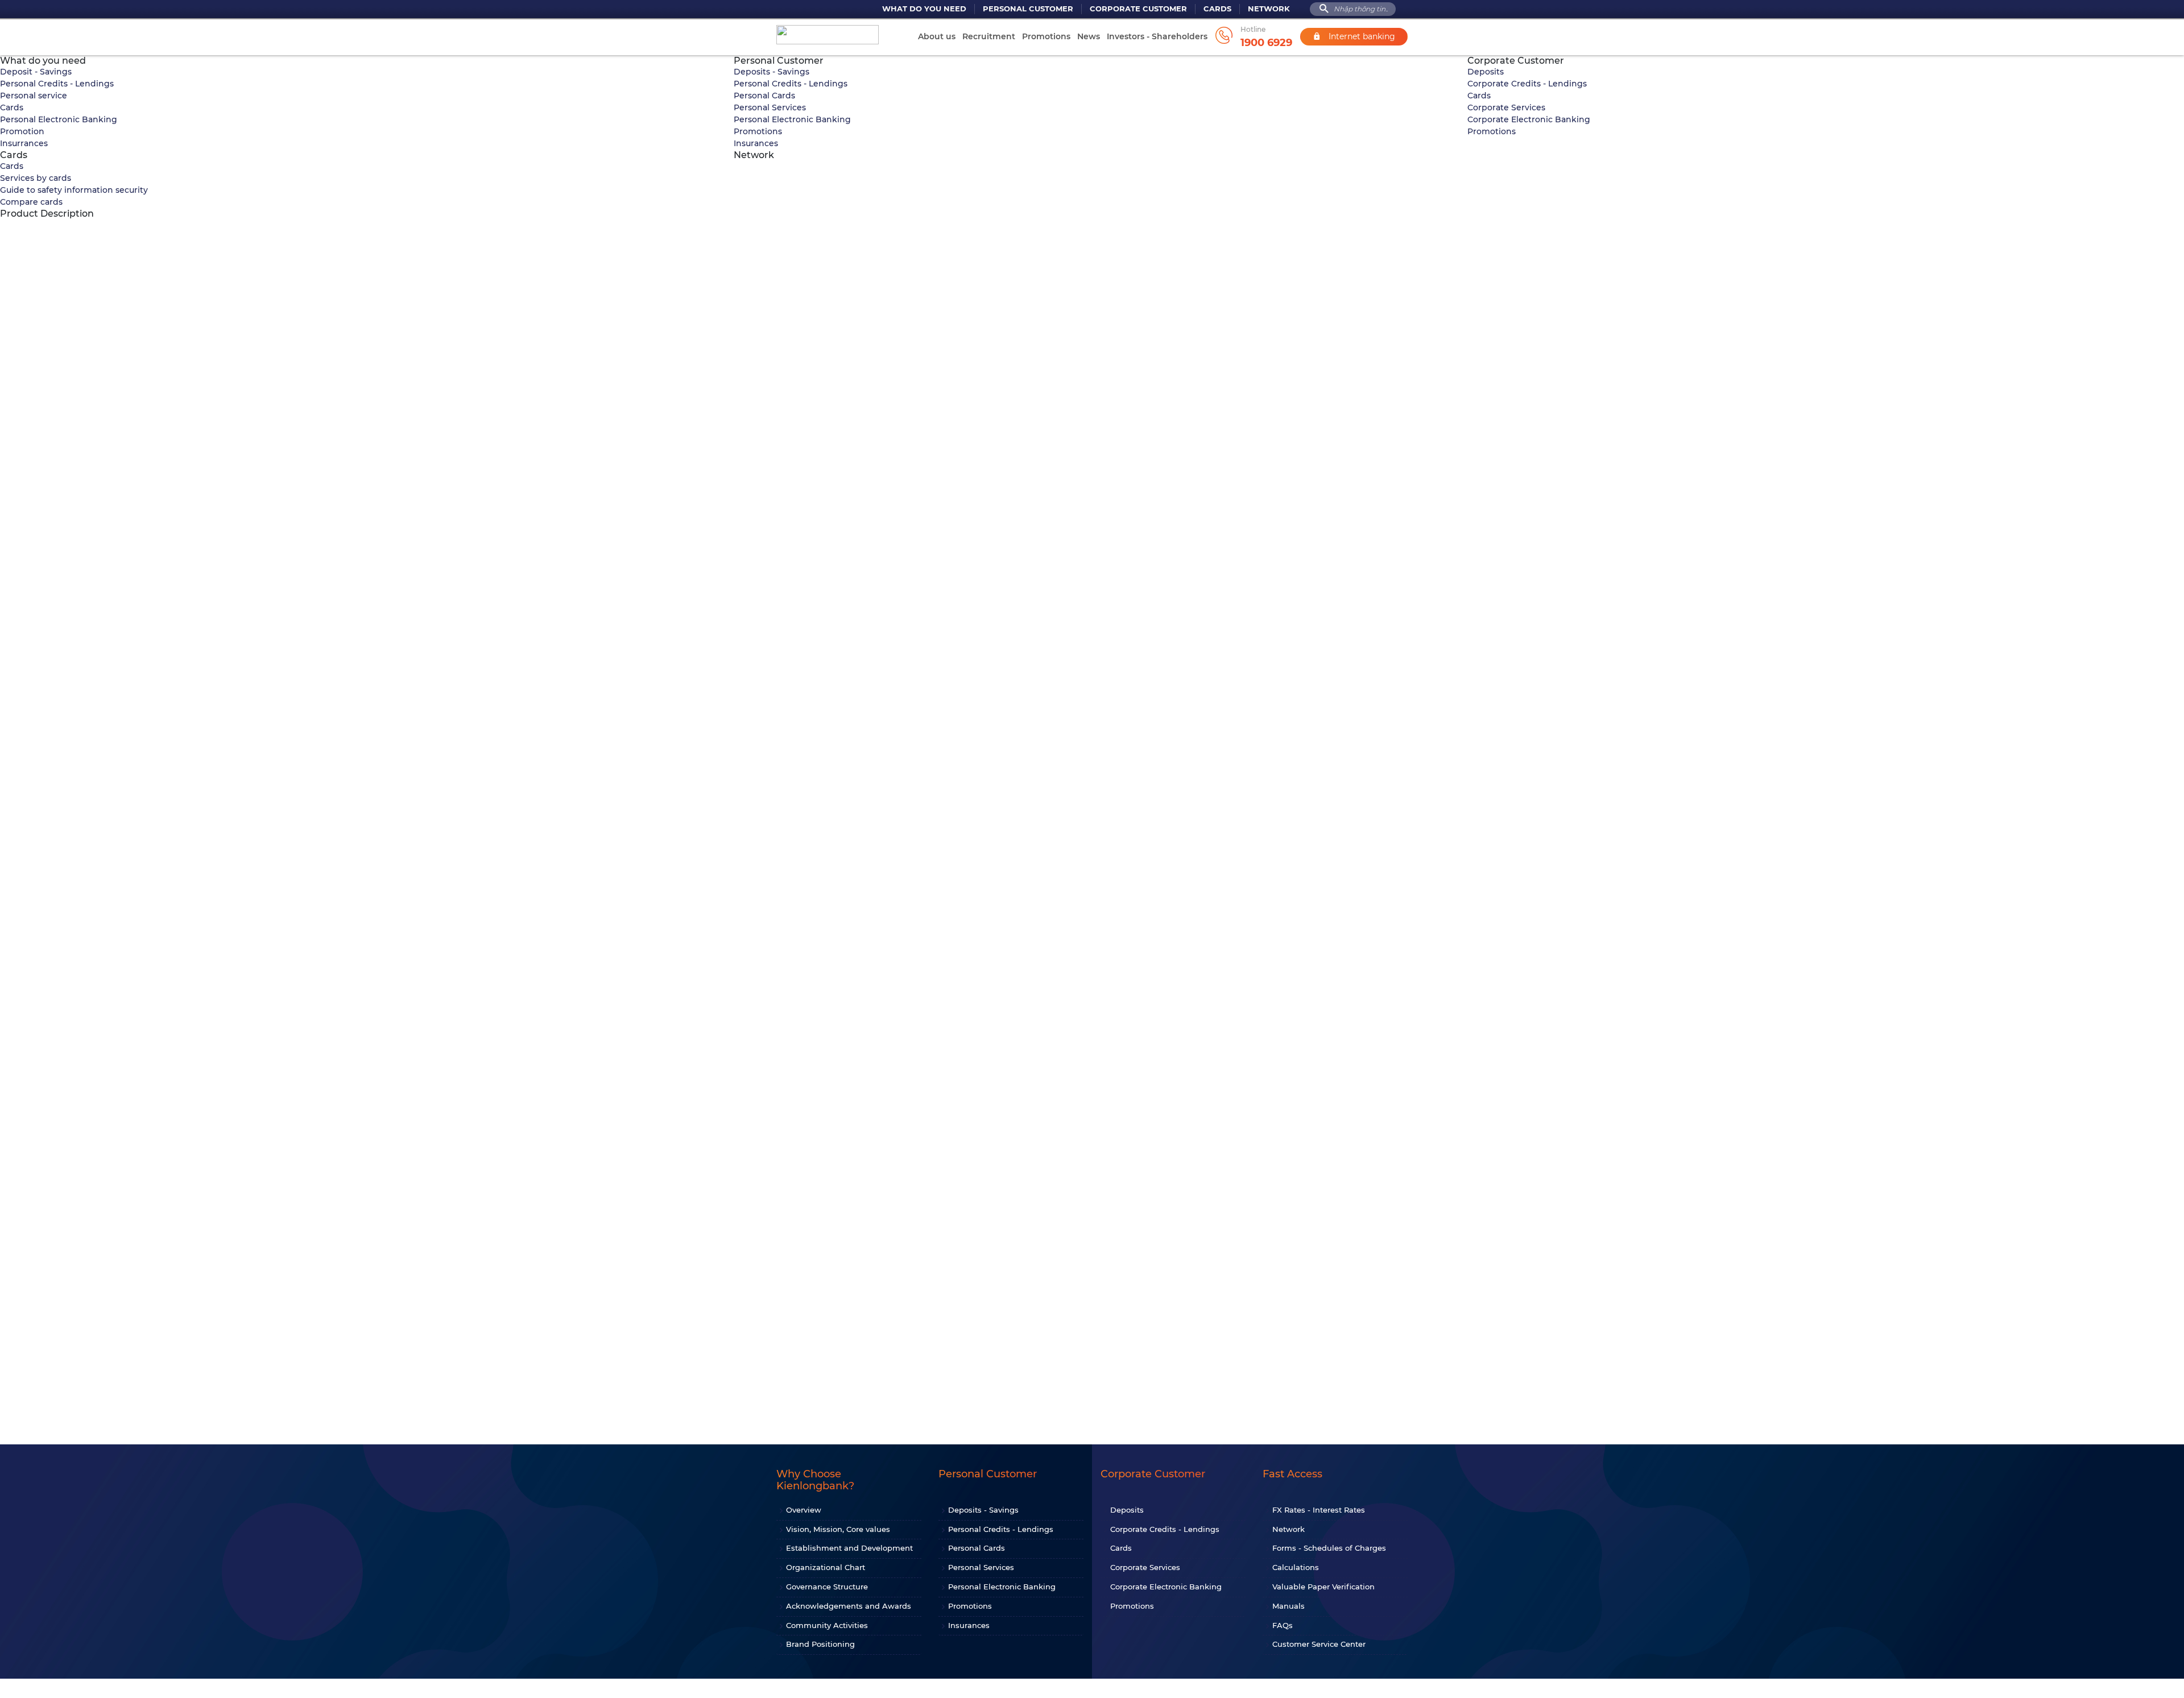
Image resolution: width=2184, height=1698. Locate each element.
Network (1269, 9)
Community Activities (827, 1625)
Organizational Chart (826, 1567)
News (1089, 36)
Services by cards (36, 178)
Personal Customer (1028, 9)
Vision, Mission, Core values (838, 1529)
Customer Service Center (1319, 1644)
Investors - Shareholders (1157, 36)
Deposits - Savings (772, 72)
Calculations (1296, 1567)
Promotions (1046, 36)
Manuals (1289, 1606)
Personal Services (770, 107)
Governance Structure (827, 1587)
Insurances (756, 143)
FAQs (1283, 1625)
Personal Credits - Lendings (57, 84)
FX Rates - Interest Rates (1319, 1510)
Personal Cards (764, 96)
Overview (804, 1510)
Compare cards (31, 202)
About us (937, 36)
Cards (1217, 9)
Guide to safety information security (74, 190)
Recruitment (989, 36)
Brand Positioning (820, 1644)
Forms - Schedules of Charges (1329, 1548)
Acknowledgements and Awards (849, 1606)
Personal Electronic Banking (59, 119)
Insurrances (24, 143)
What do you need (924, 9)
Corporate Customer (1138, 9)
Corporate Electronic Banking (1529, 119)
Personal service (34, 96)
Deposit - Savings (36, 72)
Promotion (22, 131)
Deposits (1486, 72)
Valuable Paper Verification (1323, 1587)
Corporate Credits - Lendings (1527, 84)
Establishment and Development (849, 1548)
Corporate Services (1506, 107)
